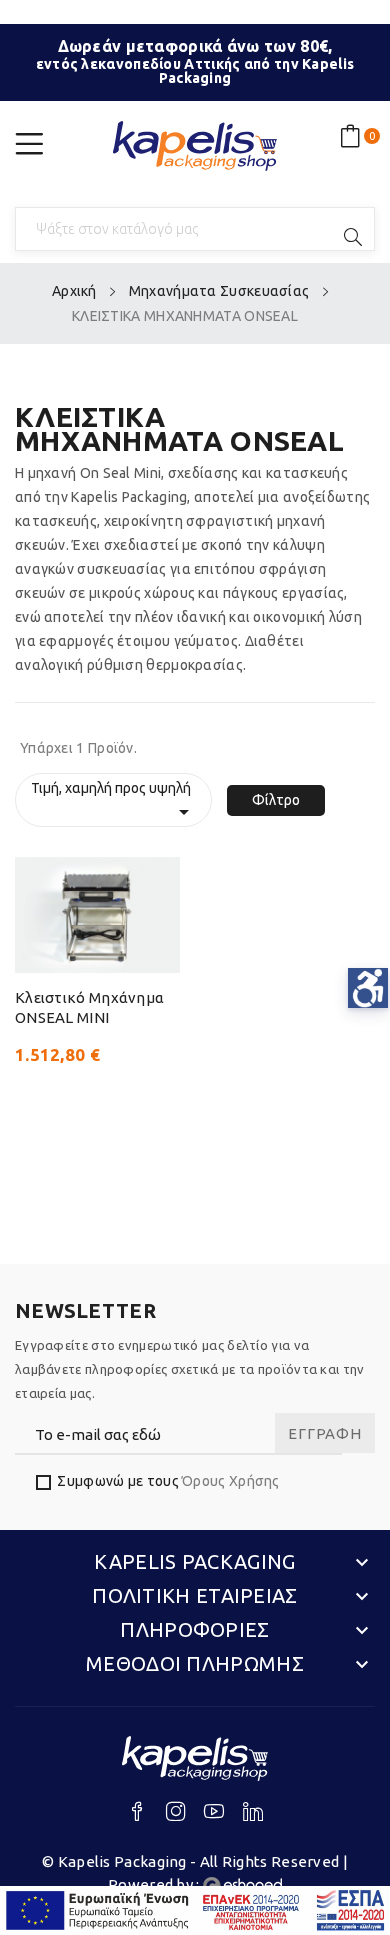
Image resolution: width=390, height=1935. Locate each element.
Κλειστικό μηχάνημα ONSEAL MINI (89, 1007)
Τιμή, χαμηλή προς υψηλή (113, 802)
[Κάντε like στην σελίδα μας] (144, 1815)
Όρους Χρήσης (231, 1481)
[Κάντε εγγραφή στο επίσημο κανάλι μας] (221, 1815)
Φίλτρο (276, 800)
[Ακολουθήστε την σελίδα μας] (183, 1815)
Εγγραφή (324, 1433)
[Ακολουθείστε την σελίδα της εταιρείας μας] (253, 1815)
